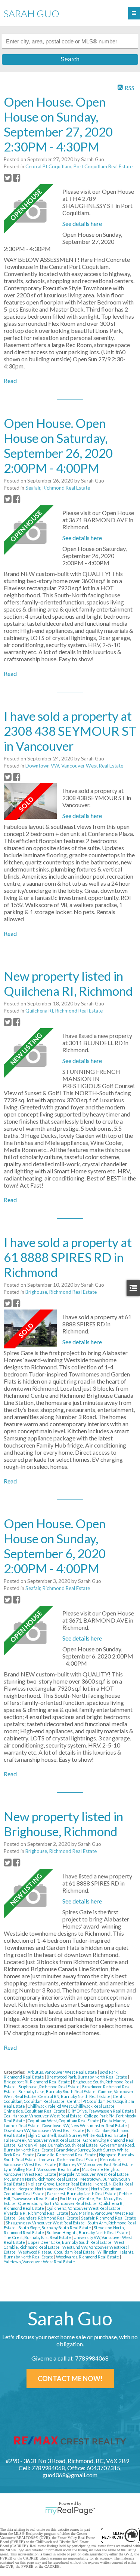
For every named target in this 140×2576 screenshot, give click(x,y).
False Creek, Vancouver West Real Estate (43, 2140)
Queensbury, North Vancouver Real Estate (58, 2203)
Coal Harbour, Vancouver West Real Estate (43, 2116)
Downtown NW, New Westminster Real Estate (85, 2125)
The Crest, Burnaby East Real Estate (38, 2237)
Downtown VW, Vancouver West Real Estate (74, 766)
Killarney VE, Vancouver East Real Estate (97, 2164)
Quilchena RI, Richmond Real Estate (64, 1011)
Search (70, 59)
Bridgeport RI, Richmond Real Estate (37, 2082)
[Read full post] (30, 211)
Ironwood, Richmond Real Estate (69, 2160)
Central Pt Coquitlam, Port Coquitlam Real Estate (79, 166)
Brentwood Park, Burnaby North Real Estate (87, 2077)
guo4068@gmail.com (70, 2475)
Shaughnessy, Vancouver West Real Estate (46, 2223)
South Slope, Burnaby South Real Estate (55, 2228)
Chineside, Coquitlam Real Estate (35, 2111)
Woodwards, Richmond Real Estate (88, 2257)
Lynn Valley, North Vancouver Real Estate (42, 2169)
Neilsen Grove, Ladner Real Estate (60, 2184)
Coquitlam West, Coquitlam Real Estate (64, 2121)
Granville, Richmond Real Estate (67, 2155)
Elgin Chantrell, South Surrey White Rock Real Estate (77, 2135)
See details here (82, 223)
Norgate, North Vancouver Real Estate (54, 2189)
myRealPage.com (70, 2511)
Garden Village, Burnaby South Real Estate (58, 2145)
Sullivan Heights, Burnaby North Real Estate (88, 2232)
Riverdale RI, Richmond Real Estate (36, 2213)
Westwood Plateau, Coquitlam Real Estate (57, 2252)
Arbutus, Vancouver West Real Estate (63, 2072)
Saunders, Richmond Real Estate (49, 2218)
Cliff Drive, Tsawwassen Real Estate (101, 2111)
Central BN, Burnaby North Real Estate (75, 2096)
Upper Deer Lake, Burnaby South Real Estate (70, 2242)
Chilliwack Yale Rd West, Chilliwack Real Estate (71, 2106)
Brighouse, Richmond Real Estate (61, 1292)
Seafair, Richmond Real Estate (58, 488)
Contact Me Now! (70, 2379)
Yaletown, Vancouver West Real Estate (39, 2262)
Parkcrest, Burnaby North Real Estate (82, 2194)
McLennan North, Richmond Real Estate (41, 2179)
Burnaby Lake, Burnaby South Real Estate (57, 2091)
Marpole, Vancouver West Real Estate (94, 2174)
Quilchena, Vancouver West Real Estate (84, 2208)
